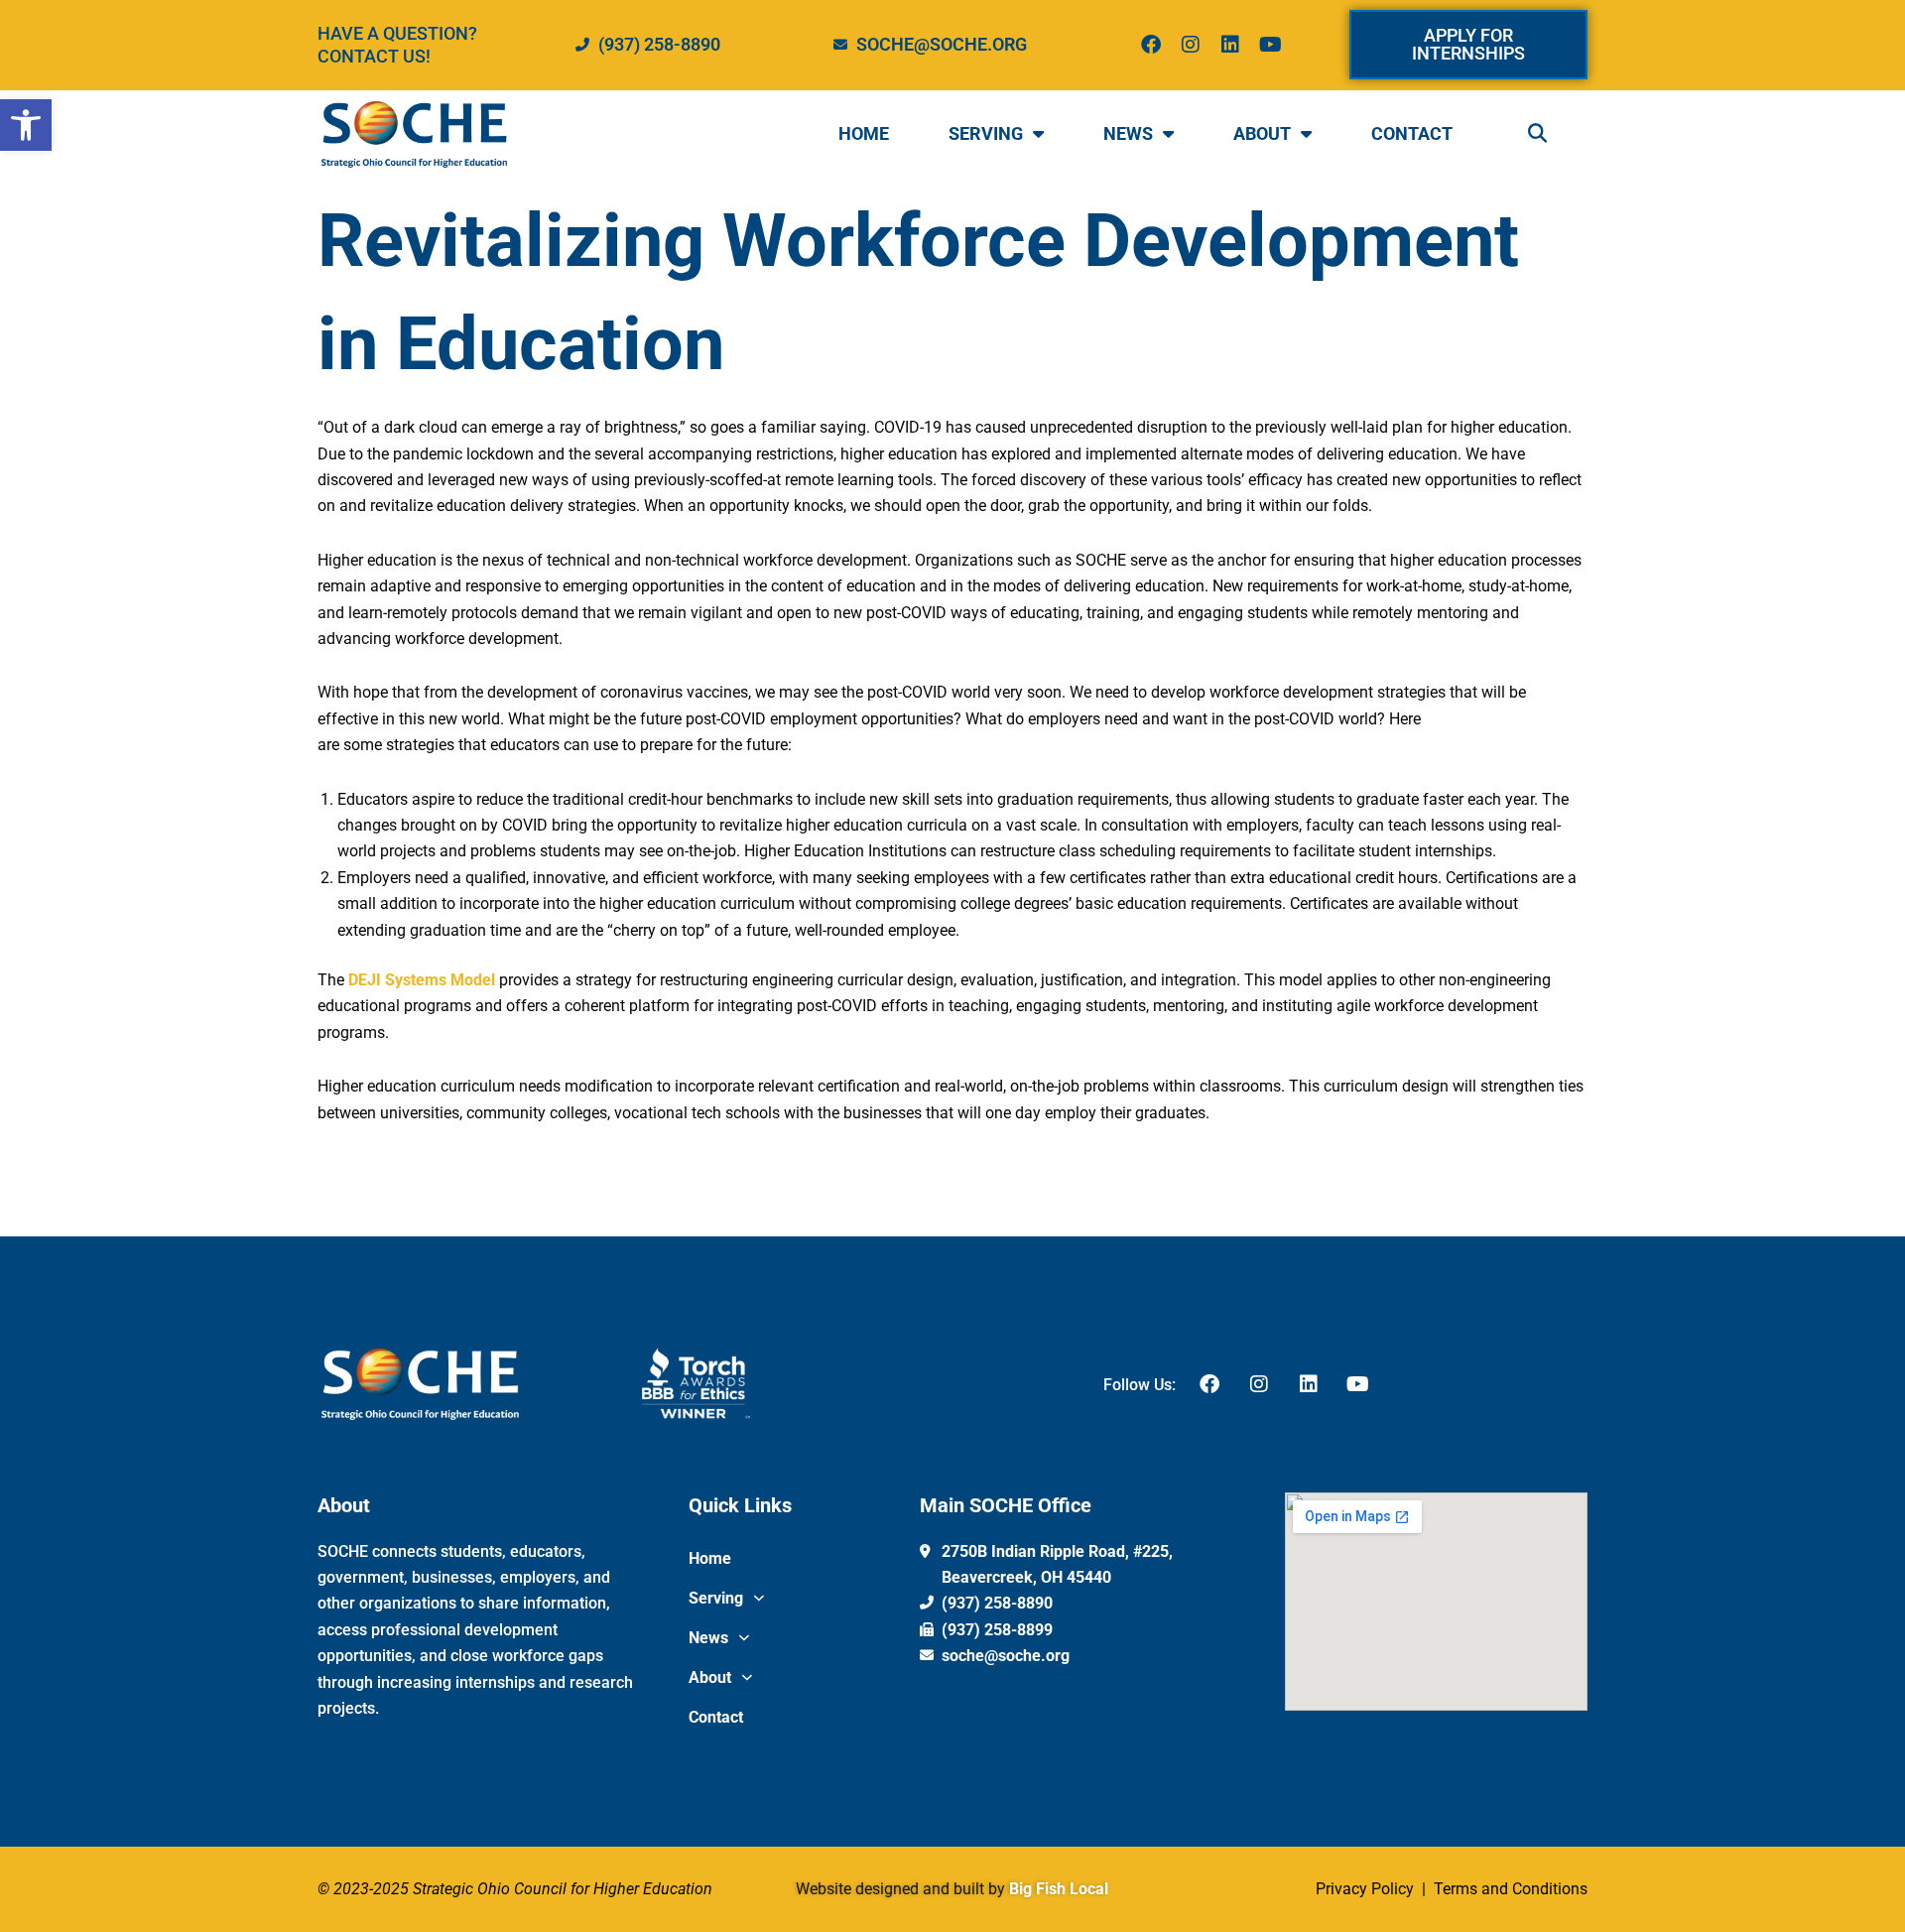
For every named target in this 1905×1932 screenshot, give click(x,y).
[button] (26, 125)
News (1128, 133)
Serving (986, 133)
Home (864, 133)
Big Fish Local (1059, 1889)
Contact (1412, 133)
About (1262, 133)
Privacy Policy (1367, 1889)
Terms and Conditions (1509, 1889)
